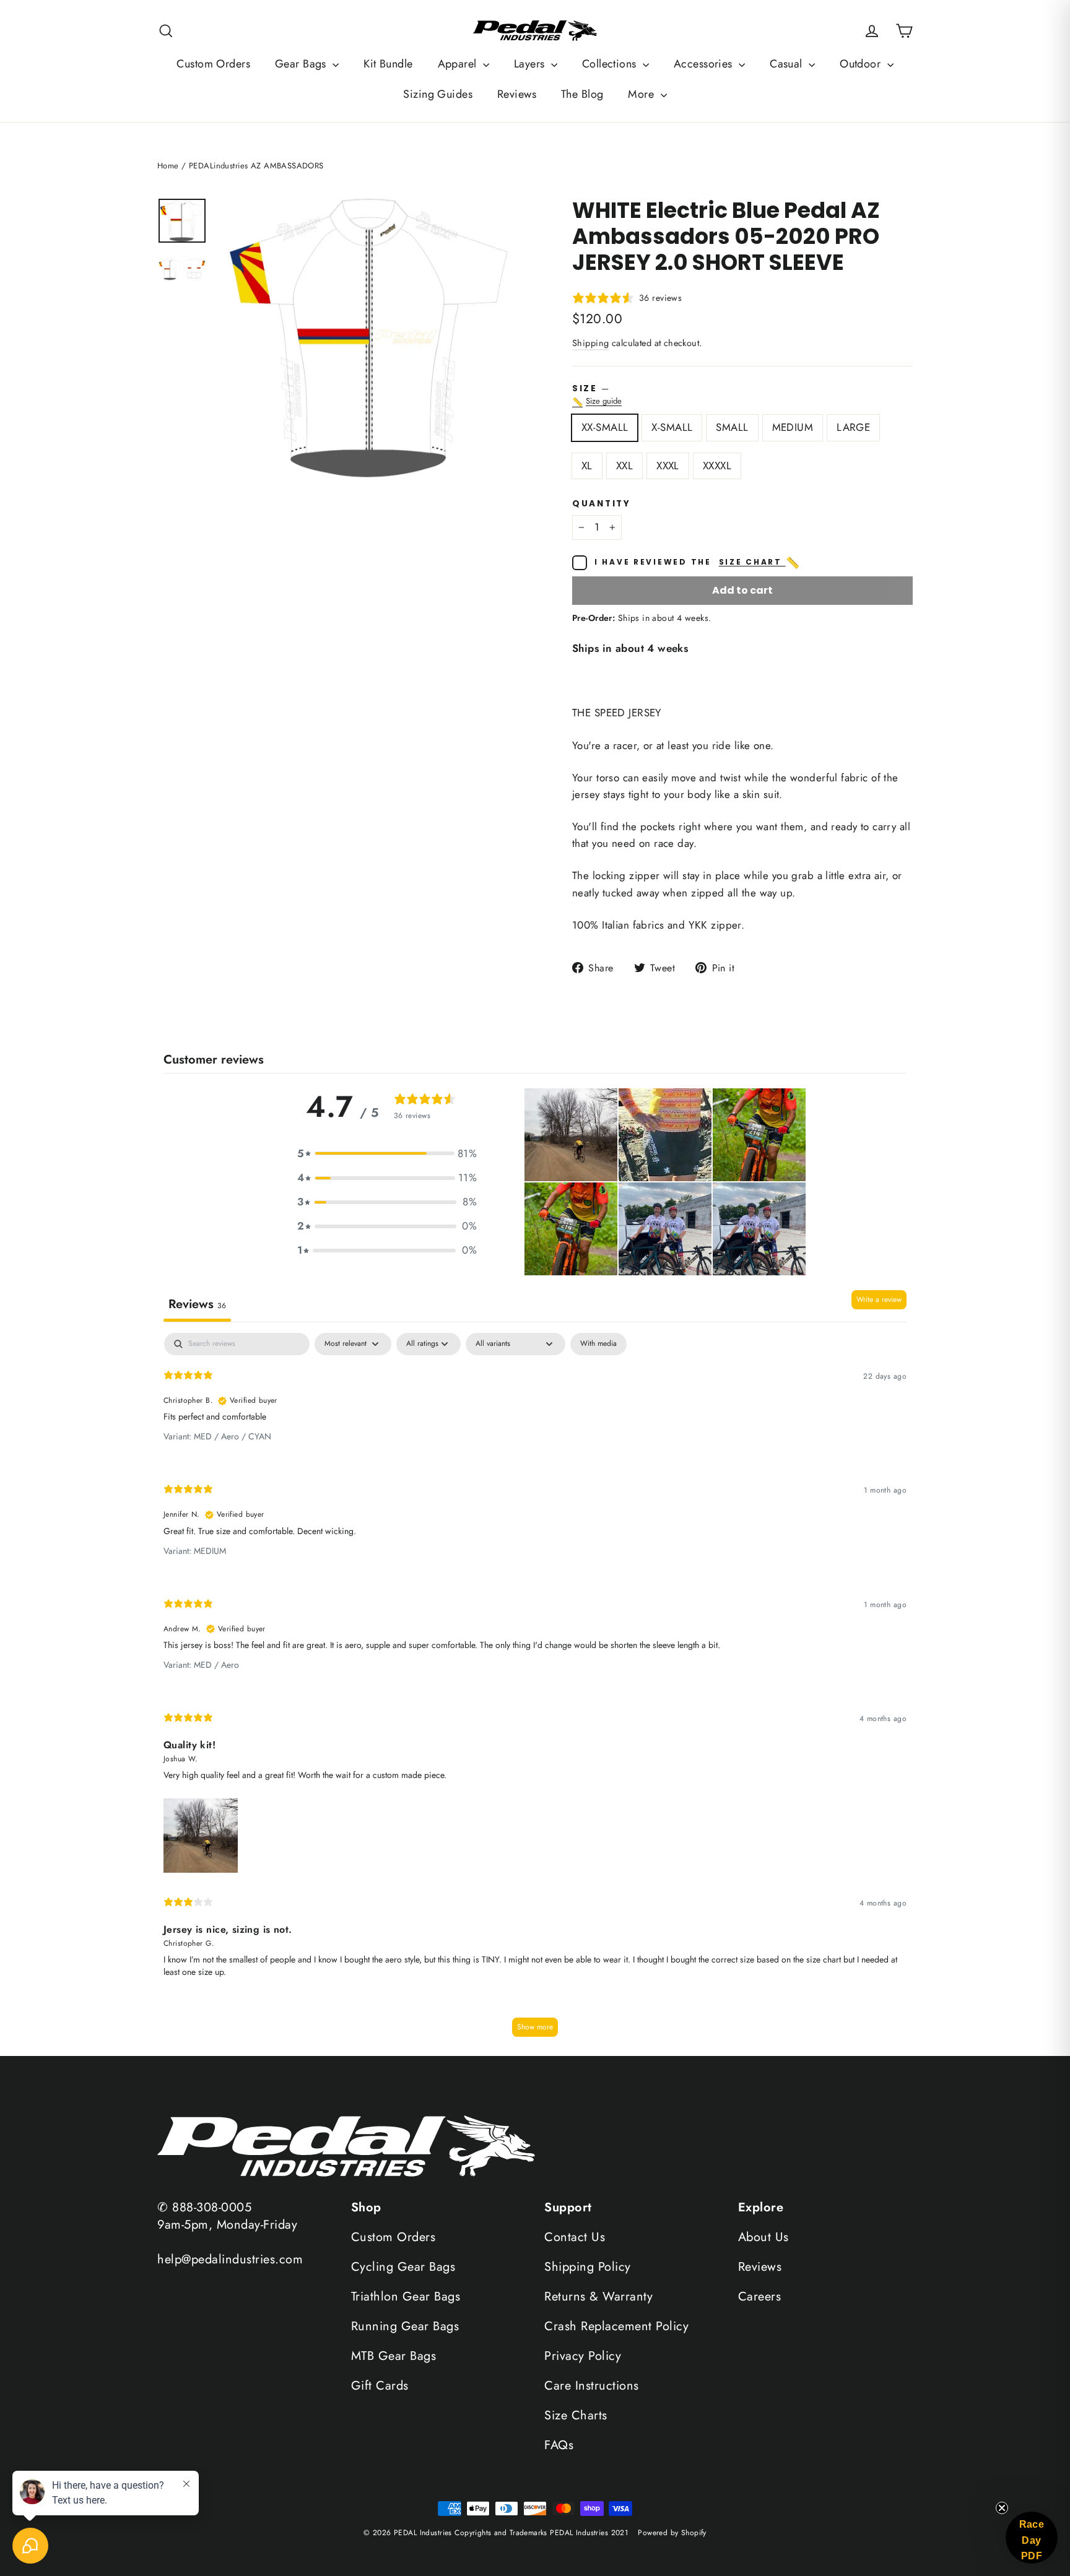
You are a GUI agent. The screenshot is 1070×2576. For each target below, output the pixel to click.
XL (587, 466)
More (642, 94)
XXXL (668, 466)
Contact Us (575, 2237)
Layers (531, 64)
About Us (763, 2237)
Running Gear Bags (405, 2326)
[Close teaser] (1002, 2508)
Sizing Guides (438, 94)
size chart (760, 563)
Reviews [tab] (197, 1304)
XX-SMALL (605, 427)
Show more (535, 2027)
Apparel (459, 64)
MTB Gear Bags (394, 2356)
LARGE (853, 427)
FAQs (559, 2445)
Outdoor (862, 64)
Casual (788, 64)
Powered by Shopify (672, 2533)
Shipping (590, 343)
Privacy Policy (583, 2356)
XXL (624, 466)
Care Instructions (592, 2386)
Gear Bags (302, 64)
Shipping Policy (588, 2267)
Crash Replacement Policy (616, 2326)
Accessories (705, 64)
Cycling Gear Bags (403, 2267)
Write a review (879, 1299)
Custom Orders (213, 64)
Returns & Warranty (598, 2296)
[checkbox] (598, 1344)
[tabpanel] (535, 1691)
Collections (611, 64)
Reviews (517, 94)
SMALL (732, 427)
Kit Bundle (388, 64)
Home (168, 166)
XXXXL (717, 466)
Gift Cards (380, 2386)
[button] (387, 1154)
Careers (760, 2296)
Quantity (602, 504)
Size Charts (576, 2415)
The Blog (582, 94)
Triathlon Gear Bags (406, 2296)
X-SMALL (672, 427)
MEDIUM (793, 427)
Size (742, 396)
